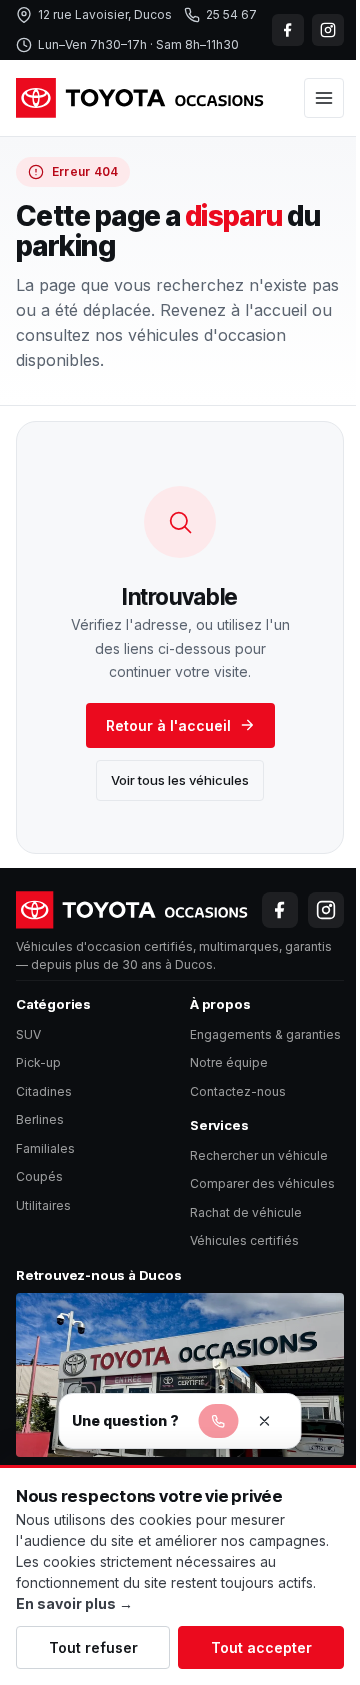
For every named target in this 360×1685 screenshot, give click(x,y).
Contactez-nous (238, 1091)
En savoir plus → (74, 1603)
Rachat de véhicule (246, 1212)
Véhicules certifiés (244, 1240)
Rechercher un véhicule (259, 1155)
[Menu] (324, 98)
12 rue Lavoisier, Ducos (105, 14)
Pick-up (38, 1062)
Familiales (45, 1148)
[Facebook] (288, 30)
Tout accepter (261, 1647)
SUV (28, 1034)
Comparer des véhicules (262, 1183)
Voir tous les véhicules (180, 780)
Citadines (44, 1091)
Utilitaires (43, 1205)
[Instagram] (328, 30)
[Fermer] (265, 1421)
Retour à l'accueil (168, 725)
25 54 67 (231, 14)
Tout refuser (93, 1647)
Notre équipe (229, 1062)
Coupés (39, 1176)
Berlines (40, 1119)
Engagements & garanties (265, 1034)
